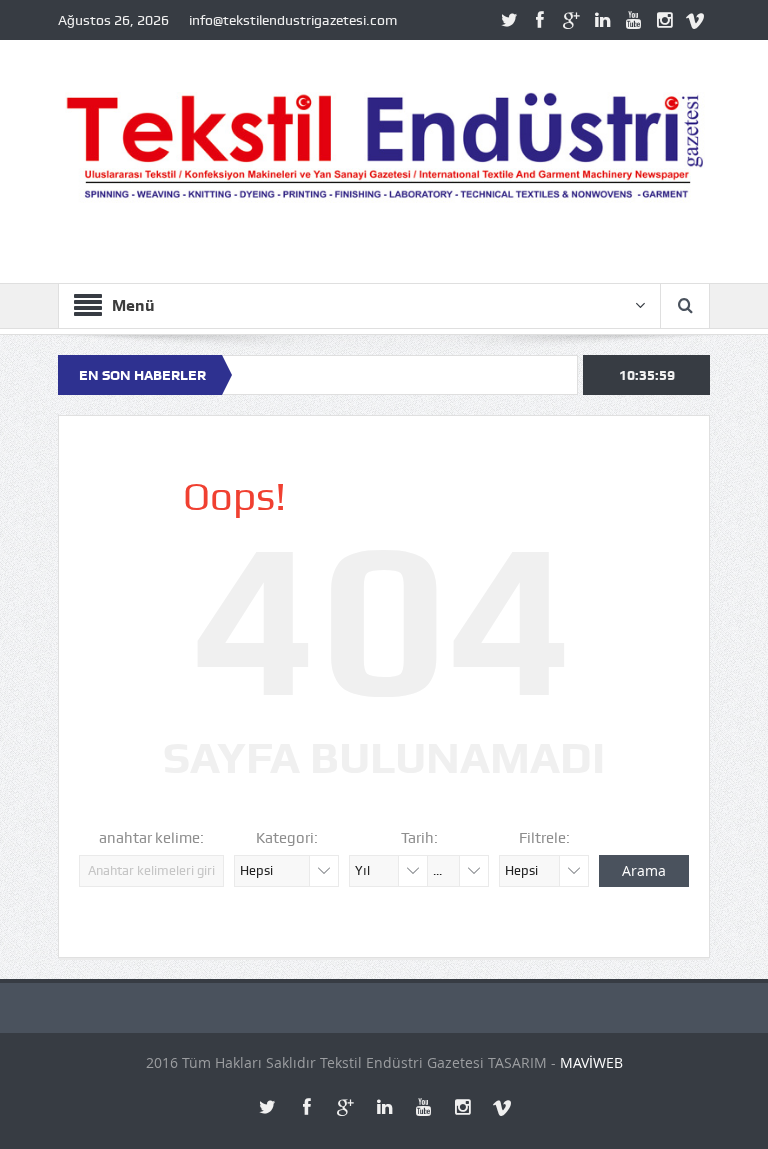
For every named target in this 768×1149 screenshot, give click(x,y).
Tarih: (419, 838)
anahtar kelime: (151, 838)
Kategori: (287, 838)
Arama (644, 870)
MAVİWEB (591, 1062)
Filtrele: (544, 838)
